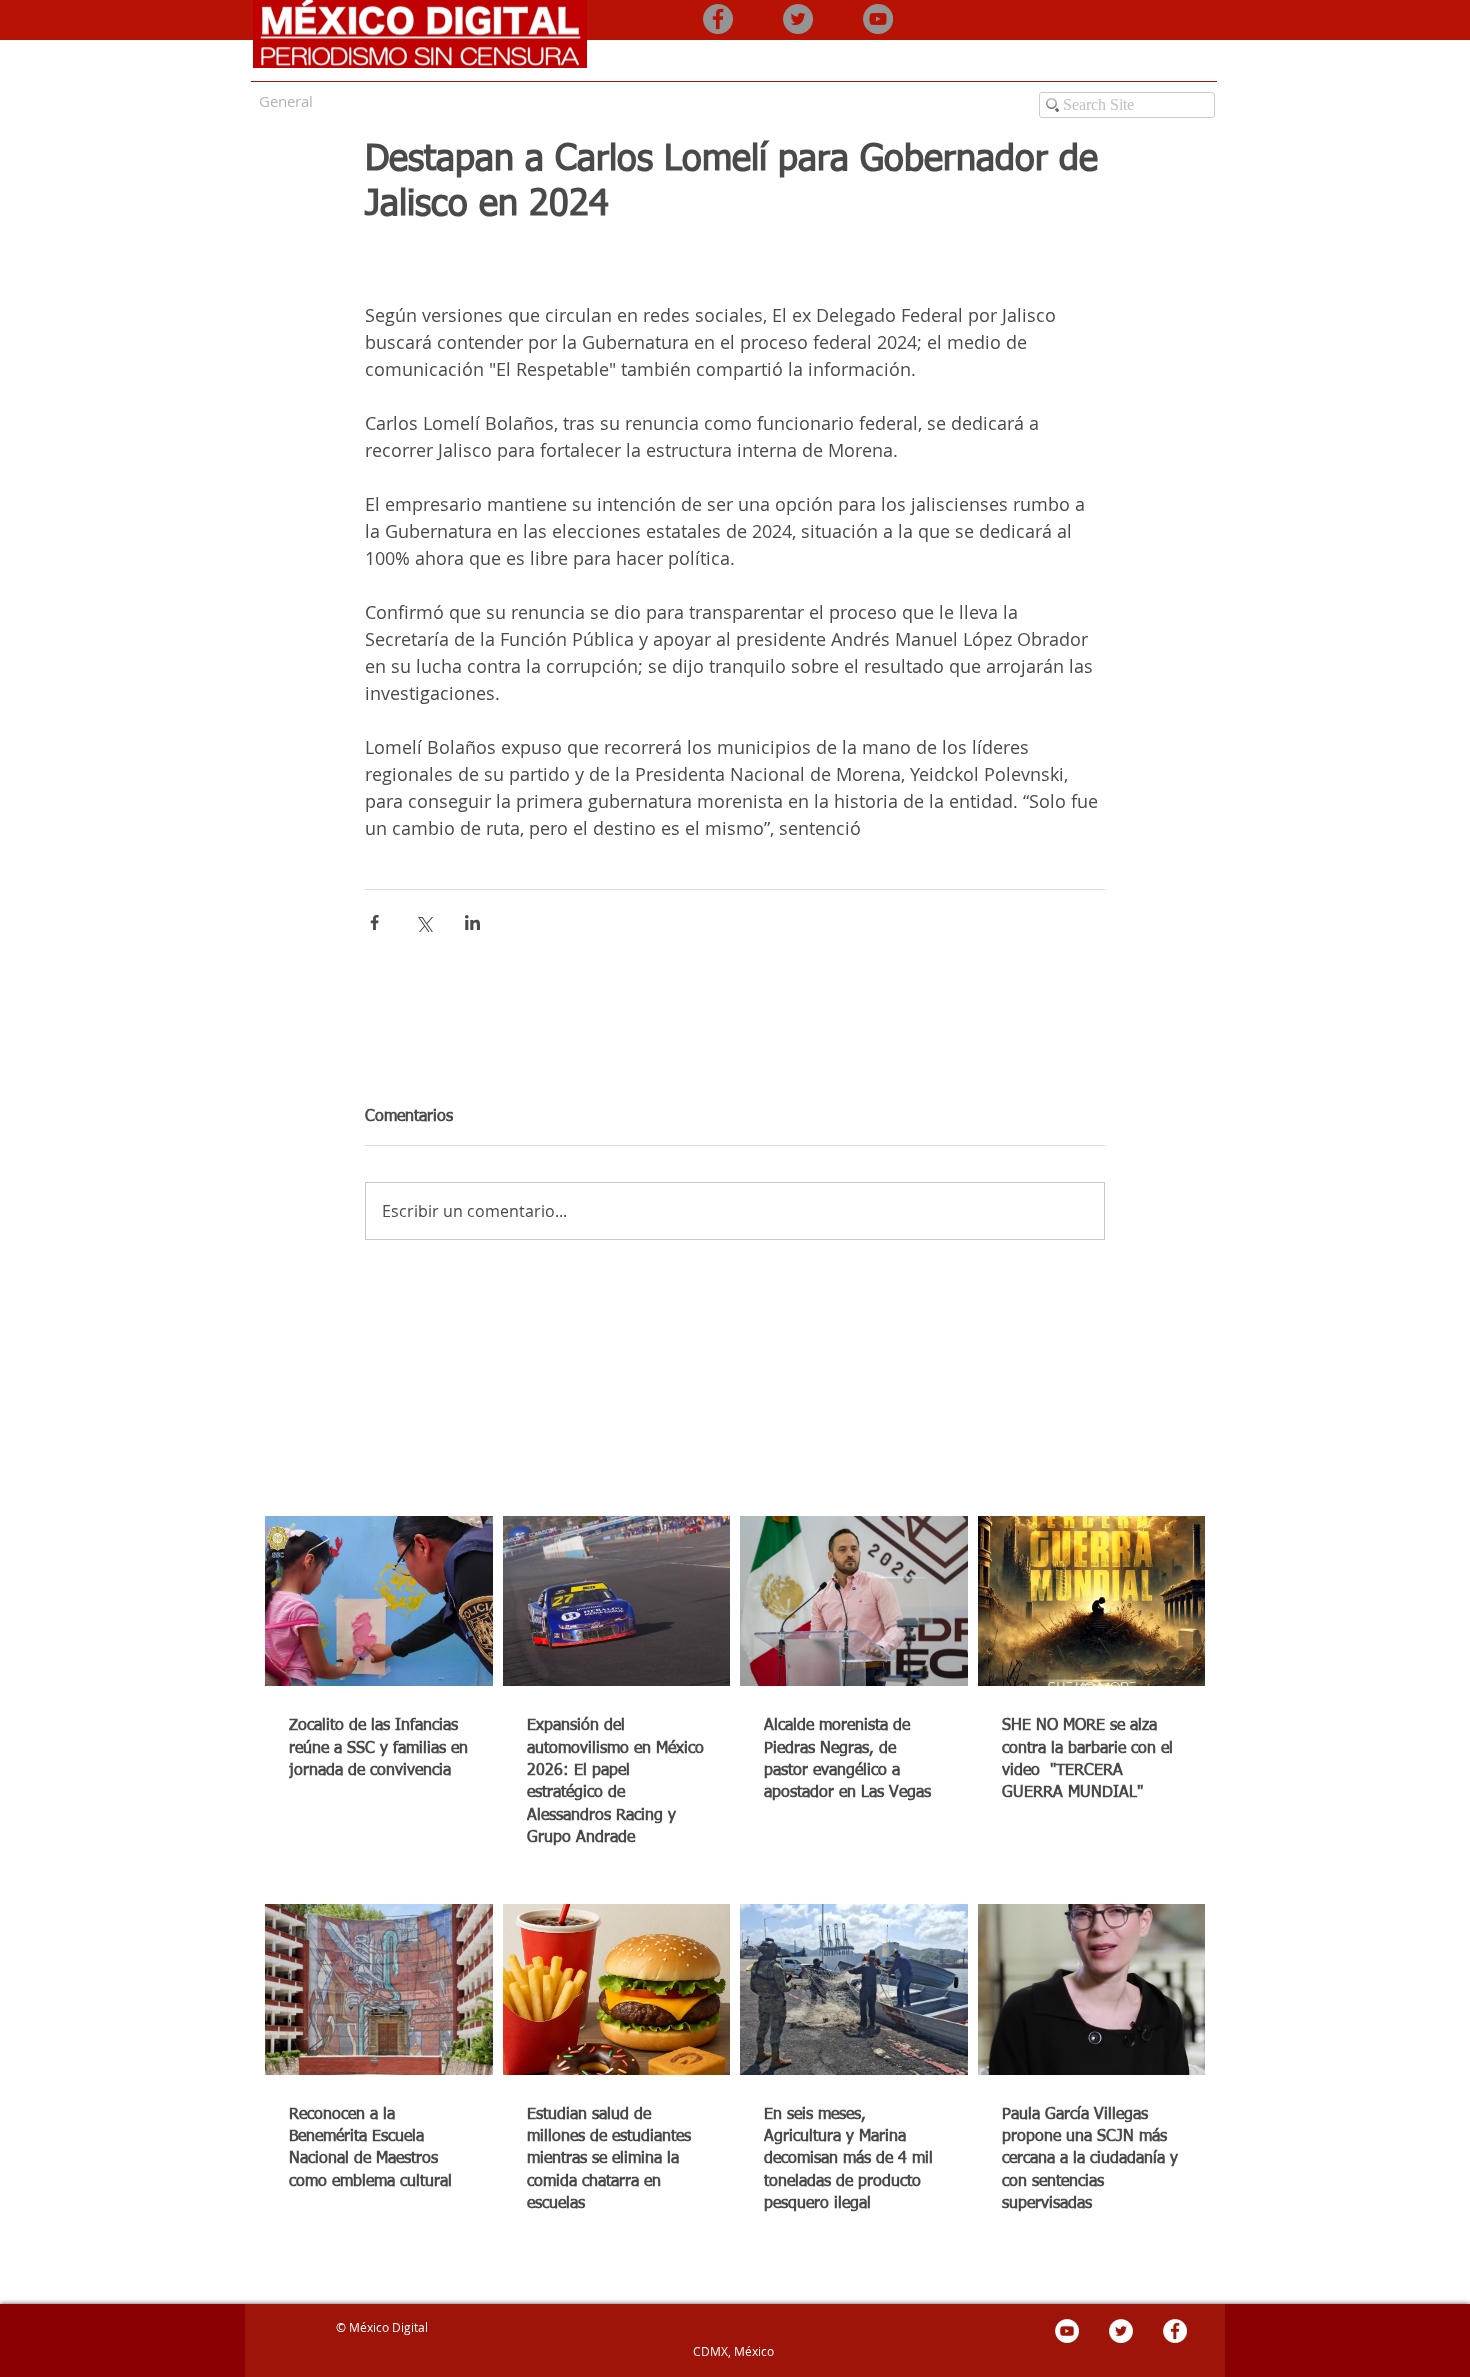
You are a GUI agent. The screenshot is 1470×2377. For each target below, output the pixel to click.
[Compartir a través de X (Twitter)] (423, 922)
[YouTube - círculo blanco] (1067, 2331)
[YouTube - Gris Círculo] (878, 19)
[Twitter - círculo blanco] (1121, 2331)
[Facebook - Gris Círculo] (718, 19)
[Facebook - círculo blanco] (1175, 2331)
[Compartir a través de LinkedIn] (472, 922)
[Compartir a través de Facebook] (374, 922)
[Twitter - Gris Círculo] (798, 19)
